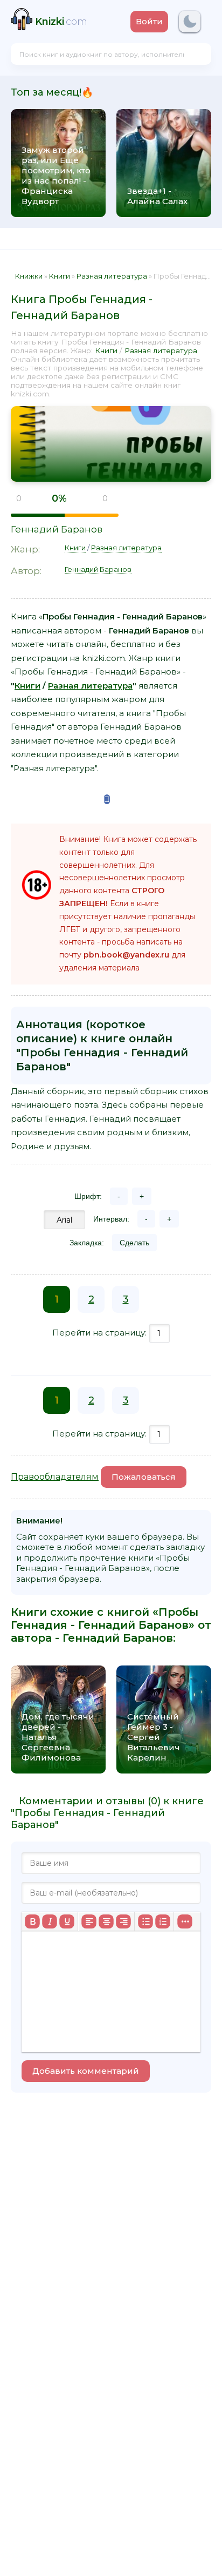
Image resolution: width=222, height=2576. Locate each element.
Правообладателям (55, 1477)
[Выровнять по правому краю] (123, 1921)
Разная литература (161, 350)
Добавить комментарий (86, 2071)
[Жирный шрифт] (32, 1921)
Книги (106, 350)
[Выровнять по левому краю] (89, 1921)
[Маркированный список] (145, 1921)
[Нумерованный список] (163, 1921)
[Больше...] (185, 1921)
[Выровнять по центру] (106, 1921)
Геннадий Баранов (57, 529)
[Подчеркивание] (67, 1921)
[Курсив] (50, 1921)
